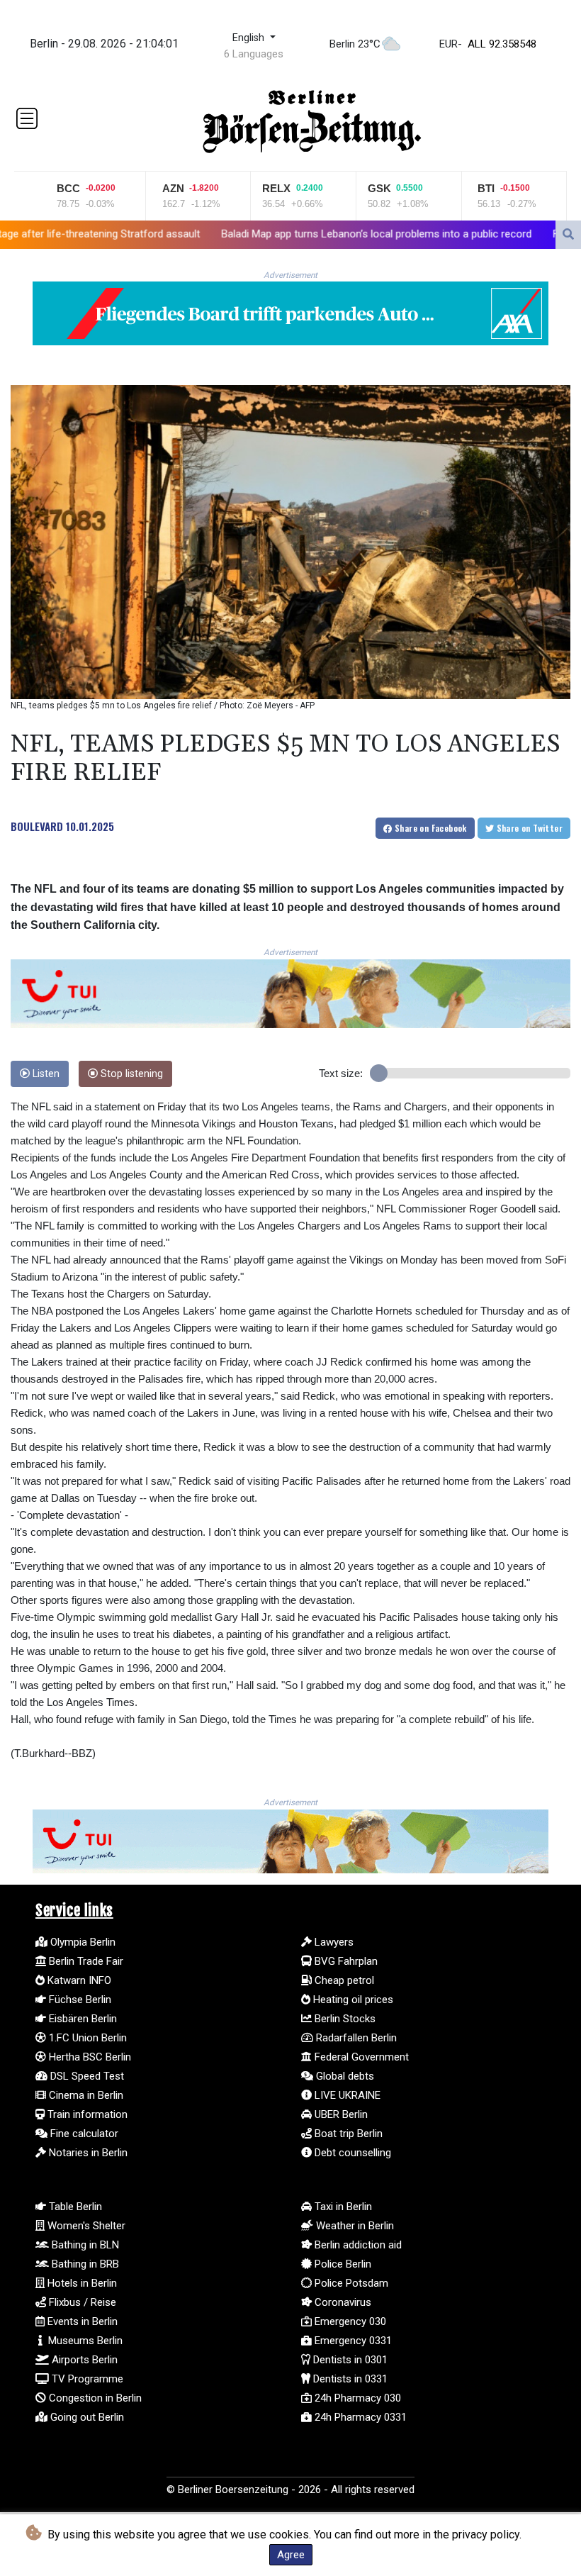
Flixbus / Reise (81, 2302)
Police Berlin (342, 2264)
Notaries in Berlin (87, 2153)
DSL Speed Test (86, 2076)
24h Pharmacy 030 (356, 2398)
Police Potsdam (350, 2283)
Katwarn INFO (78, 1980)
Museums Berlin (84, 2341)
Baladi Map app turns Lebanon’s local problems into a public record (245, 233)
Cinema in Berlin (85, 2095)
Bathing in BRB (84, 2264)
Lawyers (333, 1942)
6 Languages (254, 54)
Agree (291, 2555)
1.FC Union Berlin (86, 2038)
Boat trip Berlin (347, 2134)
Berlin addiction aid (357, 2245)
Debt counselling (351, 2153)
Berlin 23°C (355, 44)
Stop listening (130, 1074)
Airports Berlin (83, 2360)
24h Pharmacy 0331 (359, 2417)
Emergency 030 (349, 2321)
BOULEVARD (37, 826)
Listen (45, 1074)
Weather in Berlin (354, 2226)
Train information (86, 2114)
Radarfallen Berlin (355, 2038)
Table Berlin (74, 2207)
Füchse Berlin (79, 2000)
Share (430, 828)
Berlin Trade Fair (85, 1961)
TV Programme (86, 2379)
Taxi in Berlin (342, 2207)
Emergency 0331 (352, 2341)
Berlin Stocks (344, 2019)
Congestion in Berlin (94, 2398)
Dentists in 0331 (349, 2379)
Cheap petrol (343, 1980)
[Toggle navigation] (27, 118)
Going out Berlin (86, 2417)
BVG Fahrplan (345, 1961)
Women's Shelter (85, 2226)
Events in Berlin (81, 2321)
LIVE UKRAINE (346, 2095)
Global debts (344, 2076)
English (250, 38)
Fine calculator (83, 2134)
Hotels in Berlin (81, 2283)
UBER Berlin (340, 2114)
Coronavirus (342, 2302)
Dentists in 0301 (349, 2360)
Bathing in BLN (84, 2245)
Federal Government (360, 2057)
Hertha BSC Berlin (89, 2057)
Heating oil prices (352, 2000)
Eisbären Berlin (81, 2019)
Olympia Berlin (81, 1942)
